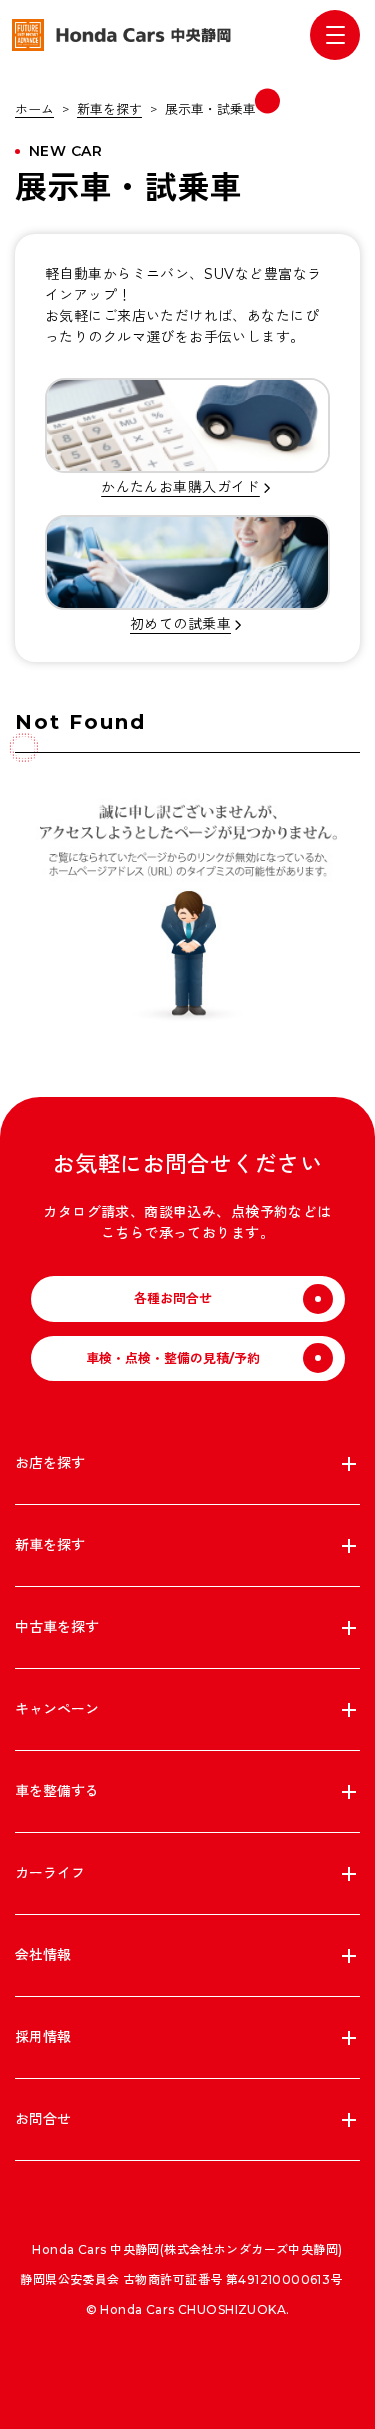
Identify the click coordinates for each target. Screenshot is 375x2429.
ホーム (34, 109)
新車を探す (109, 109)
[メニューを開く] (335, 35)
